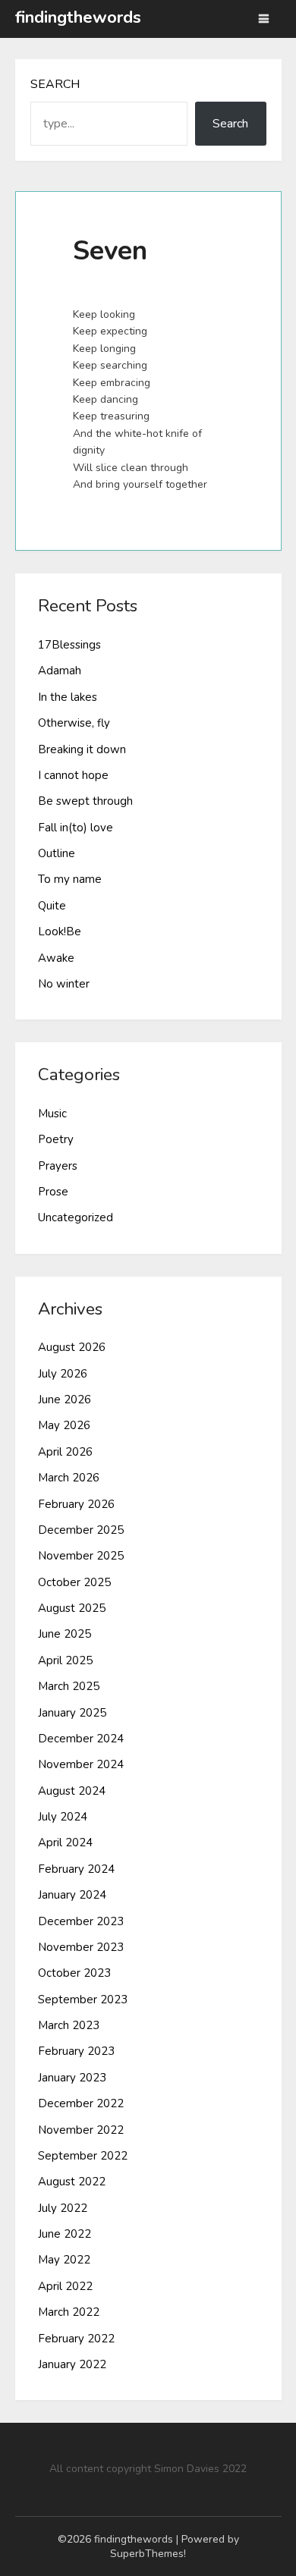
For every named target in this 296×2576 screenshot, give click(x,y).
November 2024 (81, 1764)
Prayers (58, 1166)
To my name (70, 879)
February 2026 (76, 1504)
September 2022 (83, 2156)
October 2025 (74, 1582)
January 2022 (72, 2364)
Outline (57, 853)
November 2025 (81, 1556)
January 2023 (72, 2078)
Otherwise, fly (74, 723)
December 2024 (81, 1739)
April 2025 (65, 1660)
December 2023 (81, 1921)
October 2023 (74, 1973)
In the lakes (68, 697)
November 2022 (81, 2130)
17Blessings (69, 645)
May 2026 (64, 1425)
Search (55, 84)
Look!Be (60, 931)
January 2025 (72, 1713)
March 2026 (69, 1478)
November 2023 (81, 1947)
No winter (64, 984)
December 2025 (81, 1530)
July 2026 (63, 1374)
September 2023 (83, 2000)
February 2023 (76, 2051)
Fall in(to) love (76, 828)
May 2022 (64, 2260)
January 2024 (72, 1895)
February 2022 (76, 2339)
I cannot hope (73, 775)
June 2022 (65, 2234)
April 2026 (65, 1452)
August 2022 (72, 2182)
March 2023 (69, 2025)
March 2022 (69, 2312)
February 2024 (76, 1869)
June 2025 (65, 1634)
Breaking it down (82, 749)
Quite (52, 906)
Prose (53, 1192)
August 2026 (72, 1347)
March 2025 (69, 1686)
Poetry (56, 1139)
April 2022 (65, 2286)
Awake (56, 958)
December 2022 (81, 2103)
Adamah (60, 671)
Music (52, 1114)
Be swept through (85, 801)
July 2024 (63, 1817)
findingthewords (78, 17)
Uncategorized (76, 1217)
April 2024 (65, 1842)
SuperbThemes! (148, 2554)
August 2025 (72, 1608)
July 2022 (63, 2208)
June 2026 (65, 1400)
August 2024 (72, 1791)
